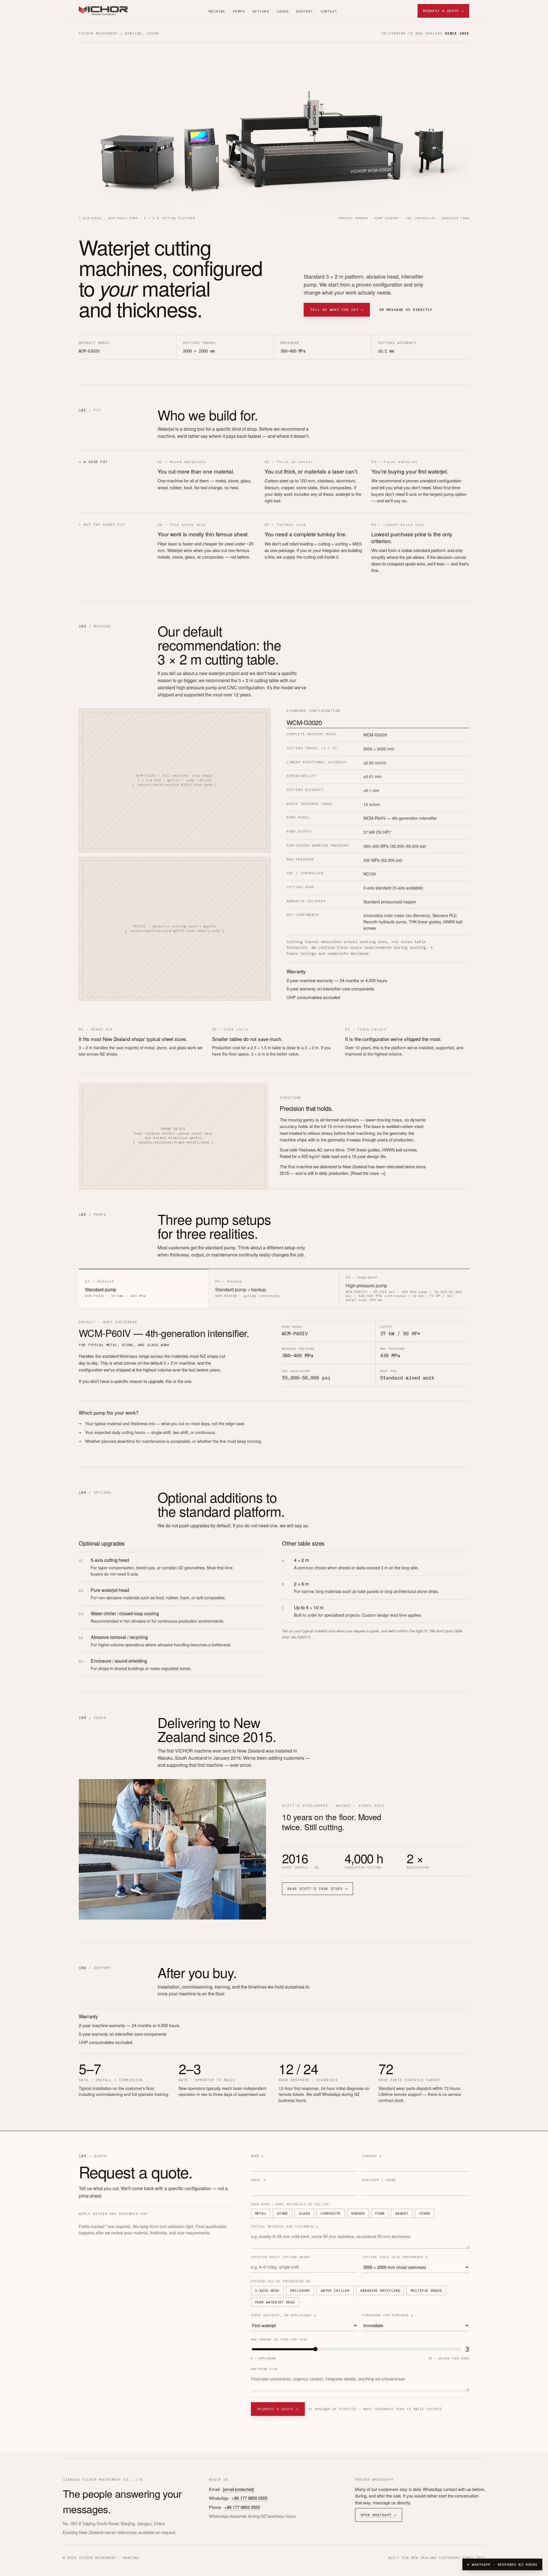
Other (425, 2213)
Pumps (239, 11)
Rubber (358, 2213)
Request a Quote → (443, 11)
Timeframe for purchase (388, 2315)
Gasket (402, 2213)
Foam (380, 2213)
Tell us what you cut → (337, 310)
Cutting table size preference (395, 2257)
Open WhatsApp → (379, 2515)
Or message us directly (406, 310)
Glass (304, 2213)
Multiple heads (426, 2290)
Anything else (265, 2369)
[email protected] (238, 2489)
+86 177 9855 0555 (250, 2498)
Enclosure (300, 2290)
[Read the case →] (368, 1173)
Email (258, 2180)
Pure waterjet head (275, 2302)
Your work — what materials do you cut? (291, 2204)
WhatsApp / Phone (379, 2180)
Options (261, 11)
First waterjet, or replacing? (284, 2315)
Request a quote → (278, 2409)
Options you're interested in (280, 2281)
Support (304, 11)
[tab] (144, 1289)
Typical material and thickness (285, 2226)
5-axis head (267, 2290)
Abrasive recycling (380, 2290)
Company (372, 2156)
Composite (330, 2213)
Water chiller (335, 2290)
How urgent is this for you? (279, 2340)
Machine (217, 11)
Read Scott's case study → (318, 1889)
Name (257, 2156)
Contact (329, 11)
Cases (283, 11)
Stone (282, 2213)
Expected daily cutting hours (280, 2257)
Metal (261, 2213)
